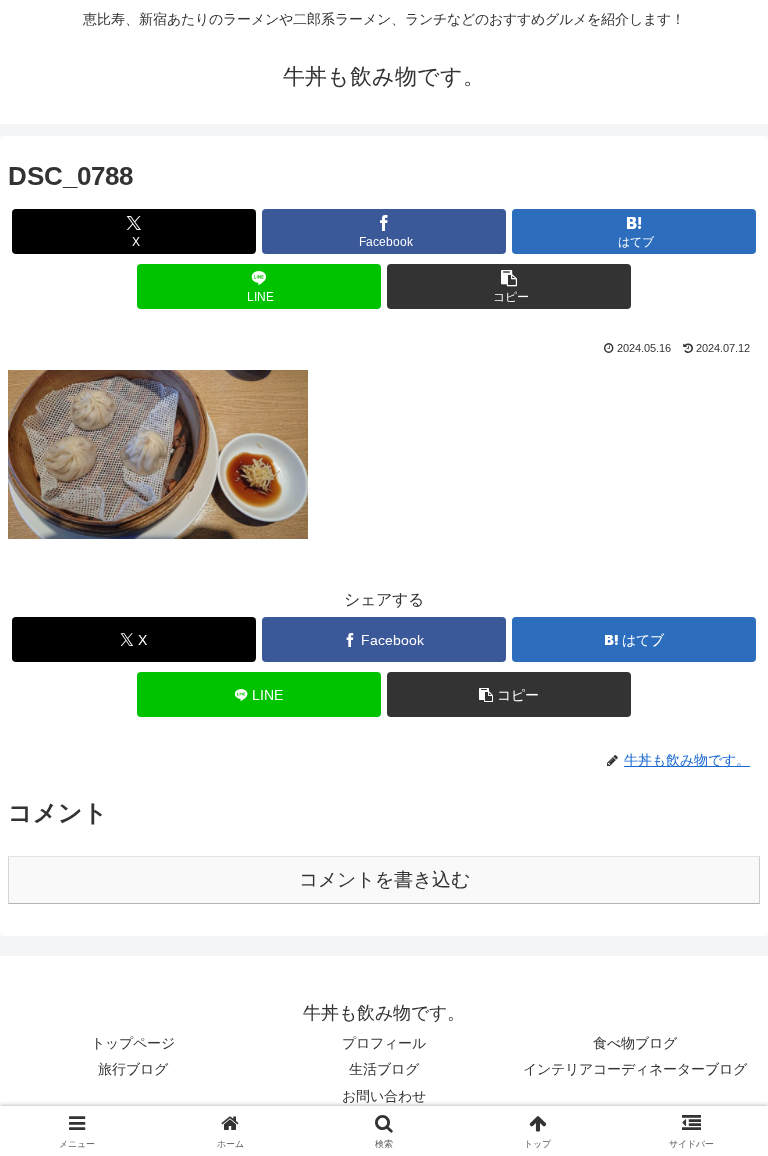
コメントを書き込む (384, 879)
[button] (509, 286)
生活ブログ (384, 1069)
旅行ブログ (133, 1069)
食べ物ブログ (635, 1043)
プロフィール (384, 1043)
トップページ (133, 1043)
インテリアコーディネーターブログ (635, 1069)
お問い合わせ (384, 1096)
